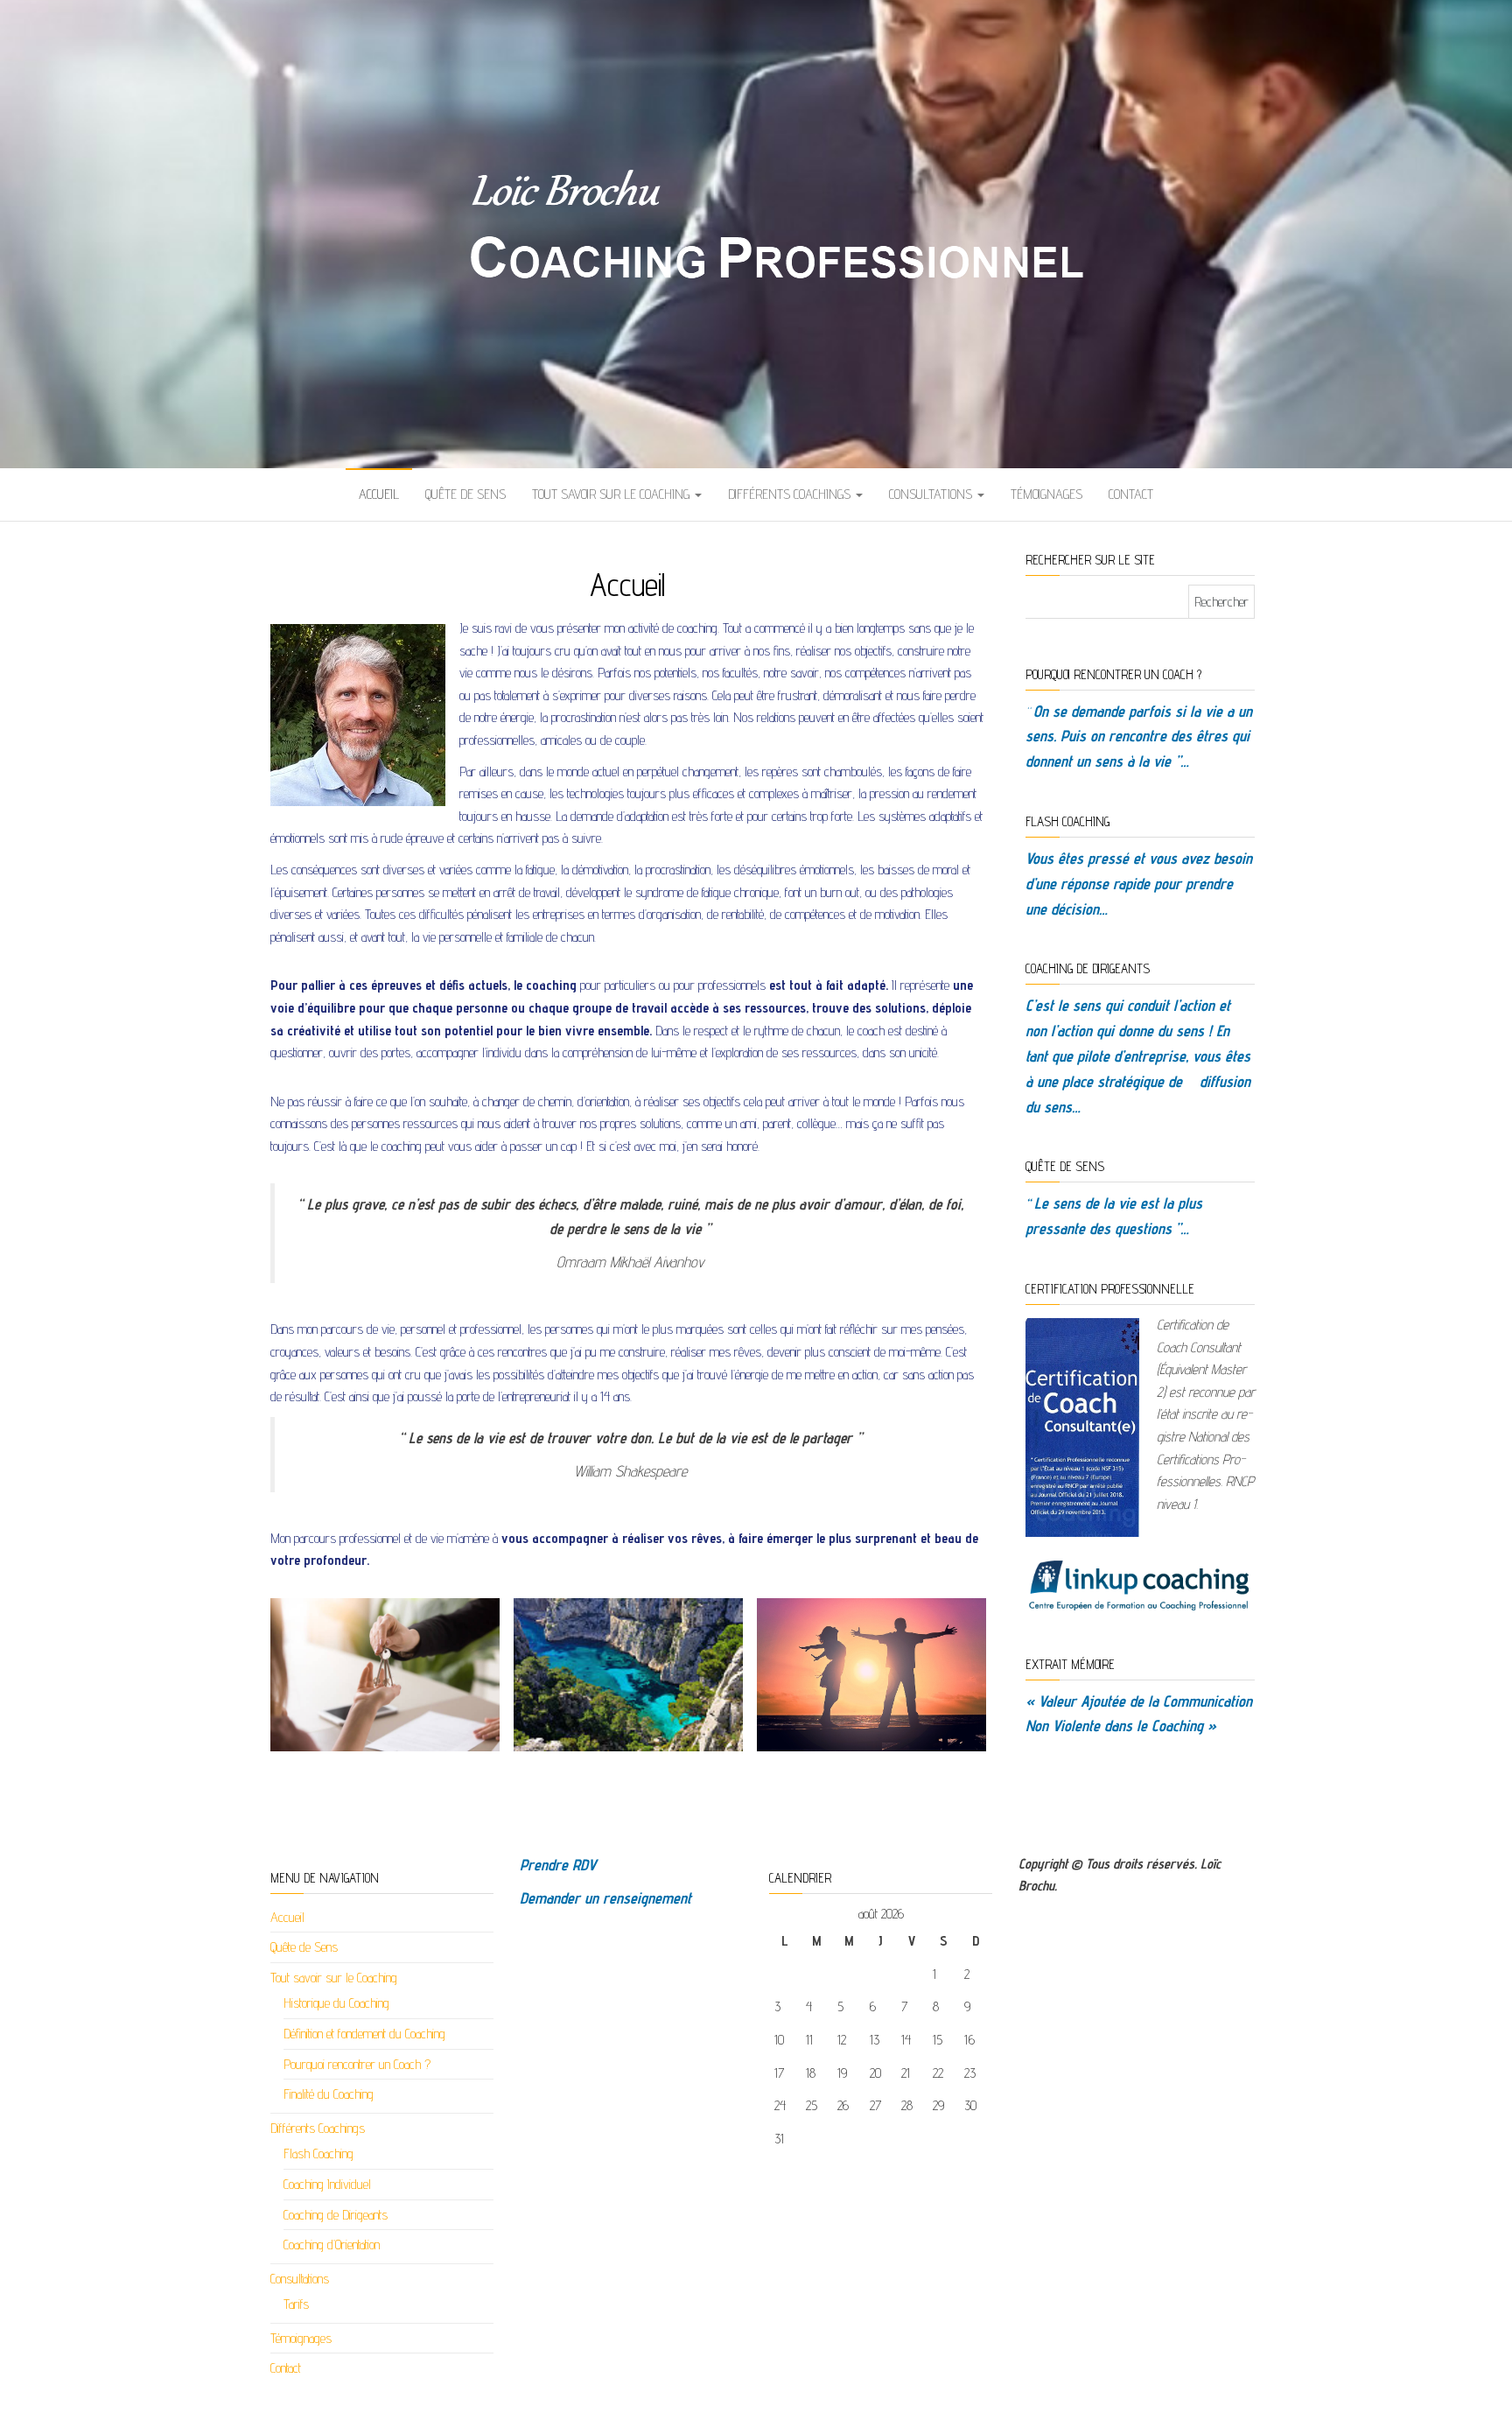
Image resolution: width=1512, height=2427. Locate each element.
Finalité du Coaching (329, 2094)
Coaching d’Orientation (332, 2245)
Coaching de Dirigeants (336, 2215)
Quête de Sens (465, 494)
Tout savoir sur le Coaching (612, 494)
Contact (1131, 494)
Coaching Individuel (327, 2184)
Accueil (379, 494)
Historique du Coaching (336, 2003)
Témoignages (1046, 494)
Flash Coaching (318, 2153)
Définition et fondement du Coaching (364, 2034)
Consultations (932, 494)
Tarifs (296, 2304)
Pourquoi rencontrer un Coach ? (357, 2064)
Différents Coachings (791, 494)
